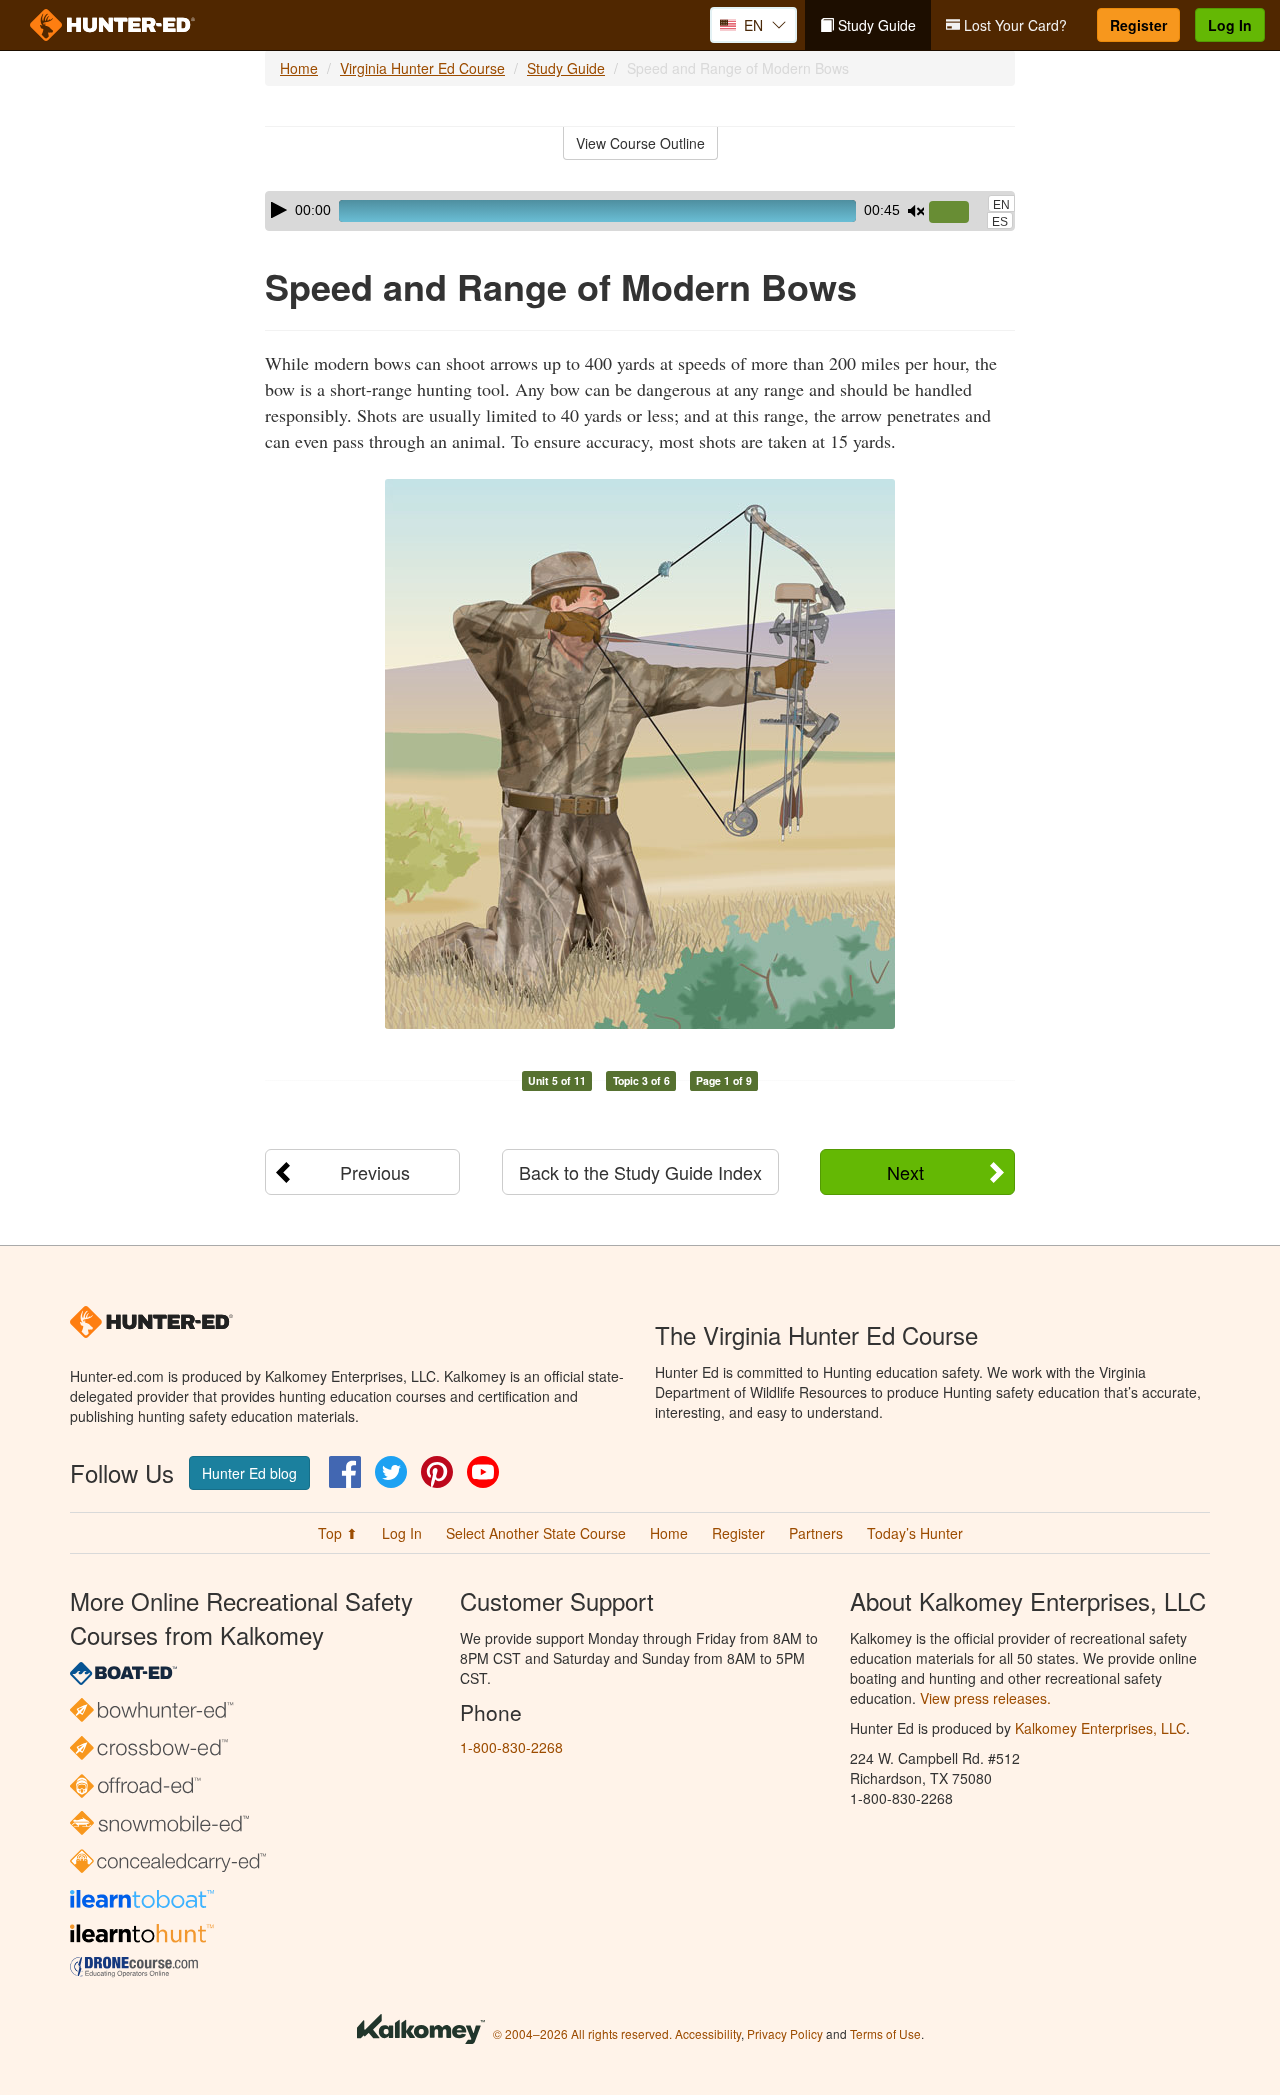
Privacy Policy (785, 2033)
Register (1138, 25)
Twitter (391, 1472)
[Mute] (916, 211)
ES (1000, 222)
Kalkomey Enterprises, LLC (1100, 1728)
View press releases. (985, 1698)
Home (299, 68)
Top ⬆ (338, 1533)
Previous (375, 1172)
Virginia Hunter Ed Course (422, 68)
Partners (816, 1533)
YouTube (483, 1472)
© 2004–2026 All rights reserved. (582, 2033)
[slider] (957, 213)
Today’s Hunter (915, 1533)
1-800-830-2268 (511, 1747)
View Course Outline (640, 143)
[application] (640, 211)
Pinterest (437, 1472)
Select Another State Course (536, 1533)
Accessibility (708, 2033)
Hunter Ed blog (249, 1473)
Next (905, 1172)
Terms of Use (885, 2033)
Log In (1230, 25)
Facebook (345, 1472)
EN (1001, 205)
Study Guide (875, 25)
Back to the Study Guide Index (640, 1172)
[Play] (279, 210)
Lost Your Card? (1013, 25)
